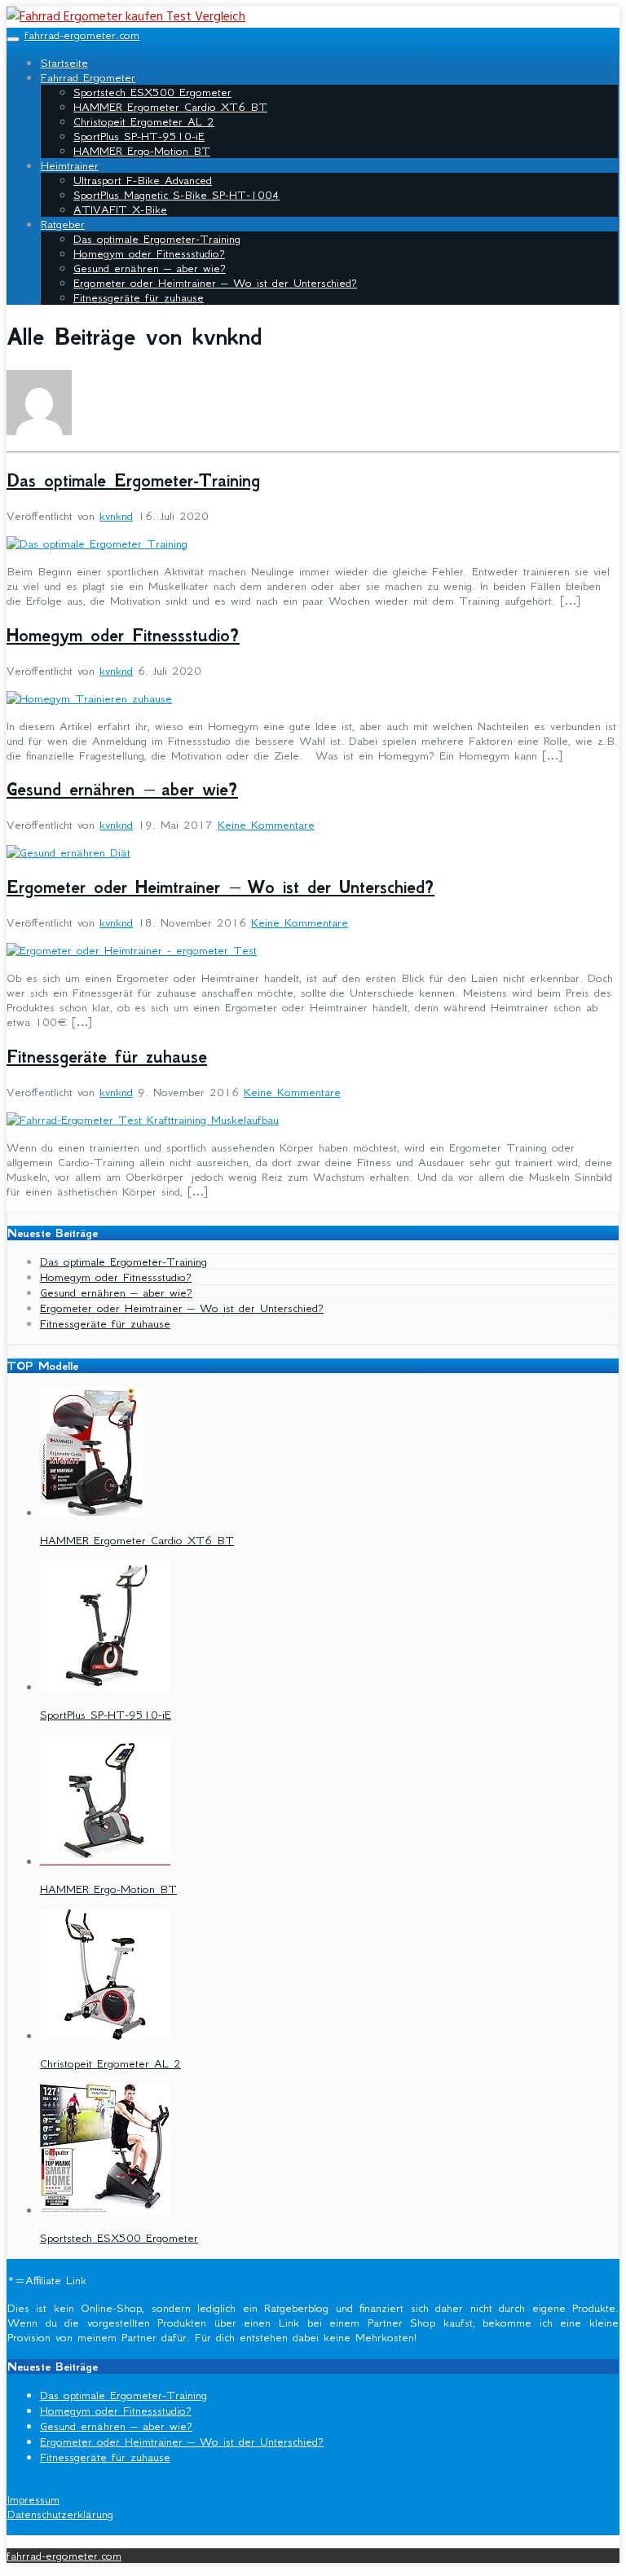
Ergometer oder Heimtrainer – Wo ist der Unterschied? (215, 283)
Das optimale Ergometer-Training (157, 239)
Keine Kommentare (266, 825)
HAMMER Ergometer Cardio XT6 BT (170, 107)
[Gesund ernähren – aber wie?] (68, 852)
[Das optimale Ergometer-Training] (97, 544)
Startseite (64, 63)
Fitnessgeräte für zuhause (139, 297)
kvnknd (116, 516)
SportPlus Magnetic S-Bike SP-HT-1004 (176, 195)
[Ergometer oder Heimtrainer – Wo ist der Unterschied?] (132, 950)
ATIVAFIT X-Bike (120, 209)
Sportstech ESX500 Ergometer (152, 92)
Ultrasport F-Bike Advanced (143, 180)
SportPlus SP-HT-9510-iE (139, 136)
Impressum (33, 2499)
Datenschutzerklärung (60, 2514)
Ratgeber (63, 224)
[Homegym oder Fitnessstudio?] (89, 698)
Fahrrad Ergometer (88, 77)
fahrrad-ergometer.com (82, 35)
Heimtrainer (70, 165)
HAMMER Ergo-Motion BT (142, 151)
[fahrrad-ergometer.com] (126, 17)
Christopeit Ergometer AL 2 (144, 121)
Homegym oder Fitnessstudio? (149, 253)
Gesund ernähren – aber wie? (150, 268)
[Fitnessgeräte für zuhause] (143, 1120)
